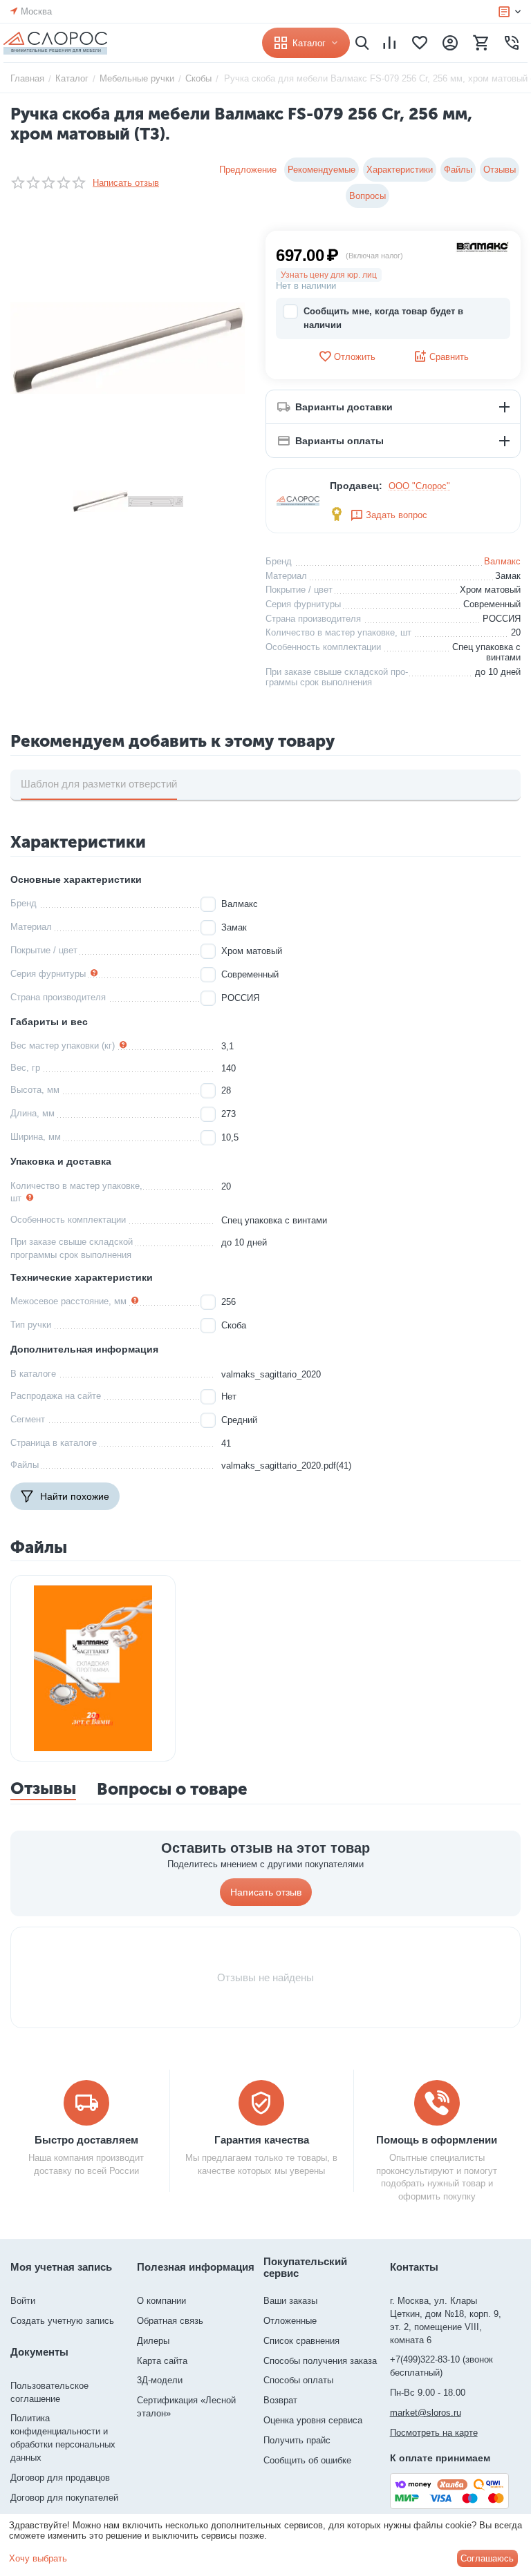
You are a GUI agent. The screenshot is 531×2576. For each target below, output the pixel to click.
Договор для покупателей (64, 2498)
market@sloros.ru (426, 2413)
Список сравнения (301, 2341)
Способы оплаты (298, 2380)
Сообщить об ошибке (307, 2460)
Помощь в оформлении (437, 2140)
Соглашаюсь (487, 2558)
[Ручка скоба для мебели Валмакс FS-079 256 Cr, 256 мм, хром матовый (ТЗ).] (128, 348)
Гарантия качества (262, 2140)
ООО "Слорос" (419, 486)
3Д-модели (160, 2380)
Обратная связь (170, 2321)
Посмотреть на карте (434, 2433)
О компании (161, 2301)
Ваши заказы (290, 2301)
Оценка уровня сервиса (313, 2420)
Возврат (280, 2400)
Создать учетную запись (62, 2321)
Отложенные (290, 2321)
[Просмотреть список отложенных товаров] (420, 43)
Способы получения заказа (320, 2361)
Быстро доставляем (86, 2140)
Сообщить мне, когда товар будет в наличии (383, 318)
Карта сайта (162, 2361)
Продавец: (356, 486)
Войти (23, 2301)
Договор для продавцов (60, 2478)
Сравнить (449, 357)
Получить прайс (297, 2440)
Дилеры (153, 2341)
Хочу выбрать (38, 2558)
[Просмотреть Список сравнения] (389, 43)
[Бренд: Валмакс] (483, 246)
